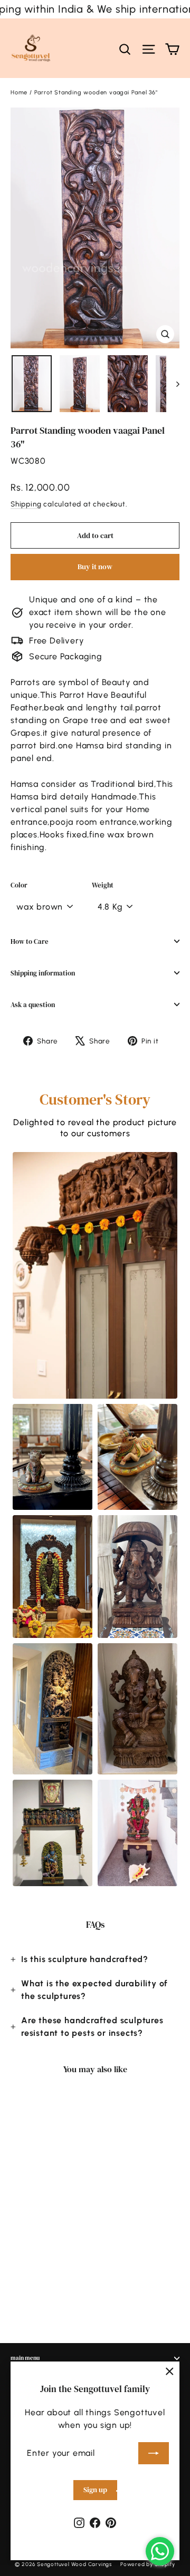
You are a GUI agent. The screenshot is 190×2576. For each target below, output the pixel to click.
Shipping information (43, 973)
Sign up (95, 2490)
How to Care (30, 941)
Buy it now (95, 567)
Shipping (26, 504)
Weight (103, 885)
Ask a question (33, 1005)
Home (19, 92)
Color (19, 885)
